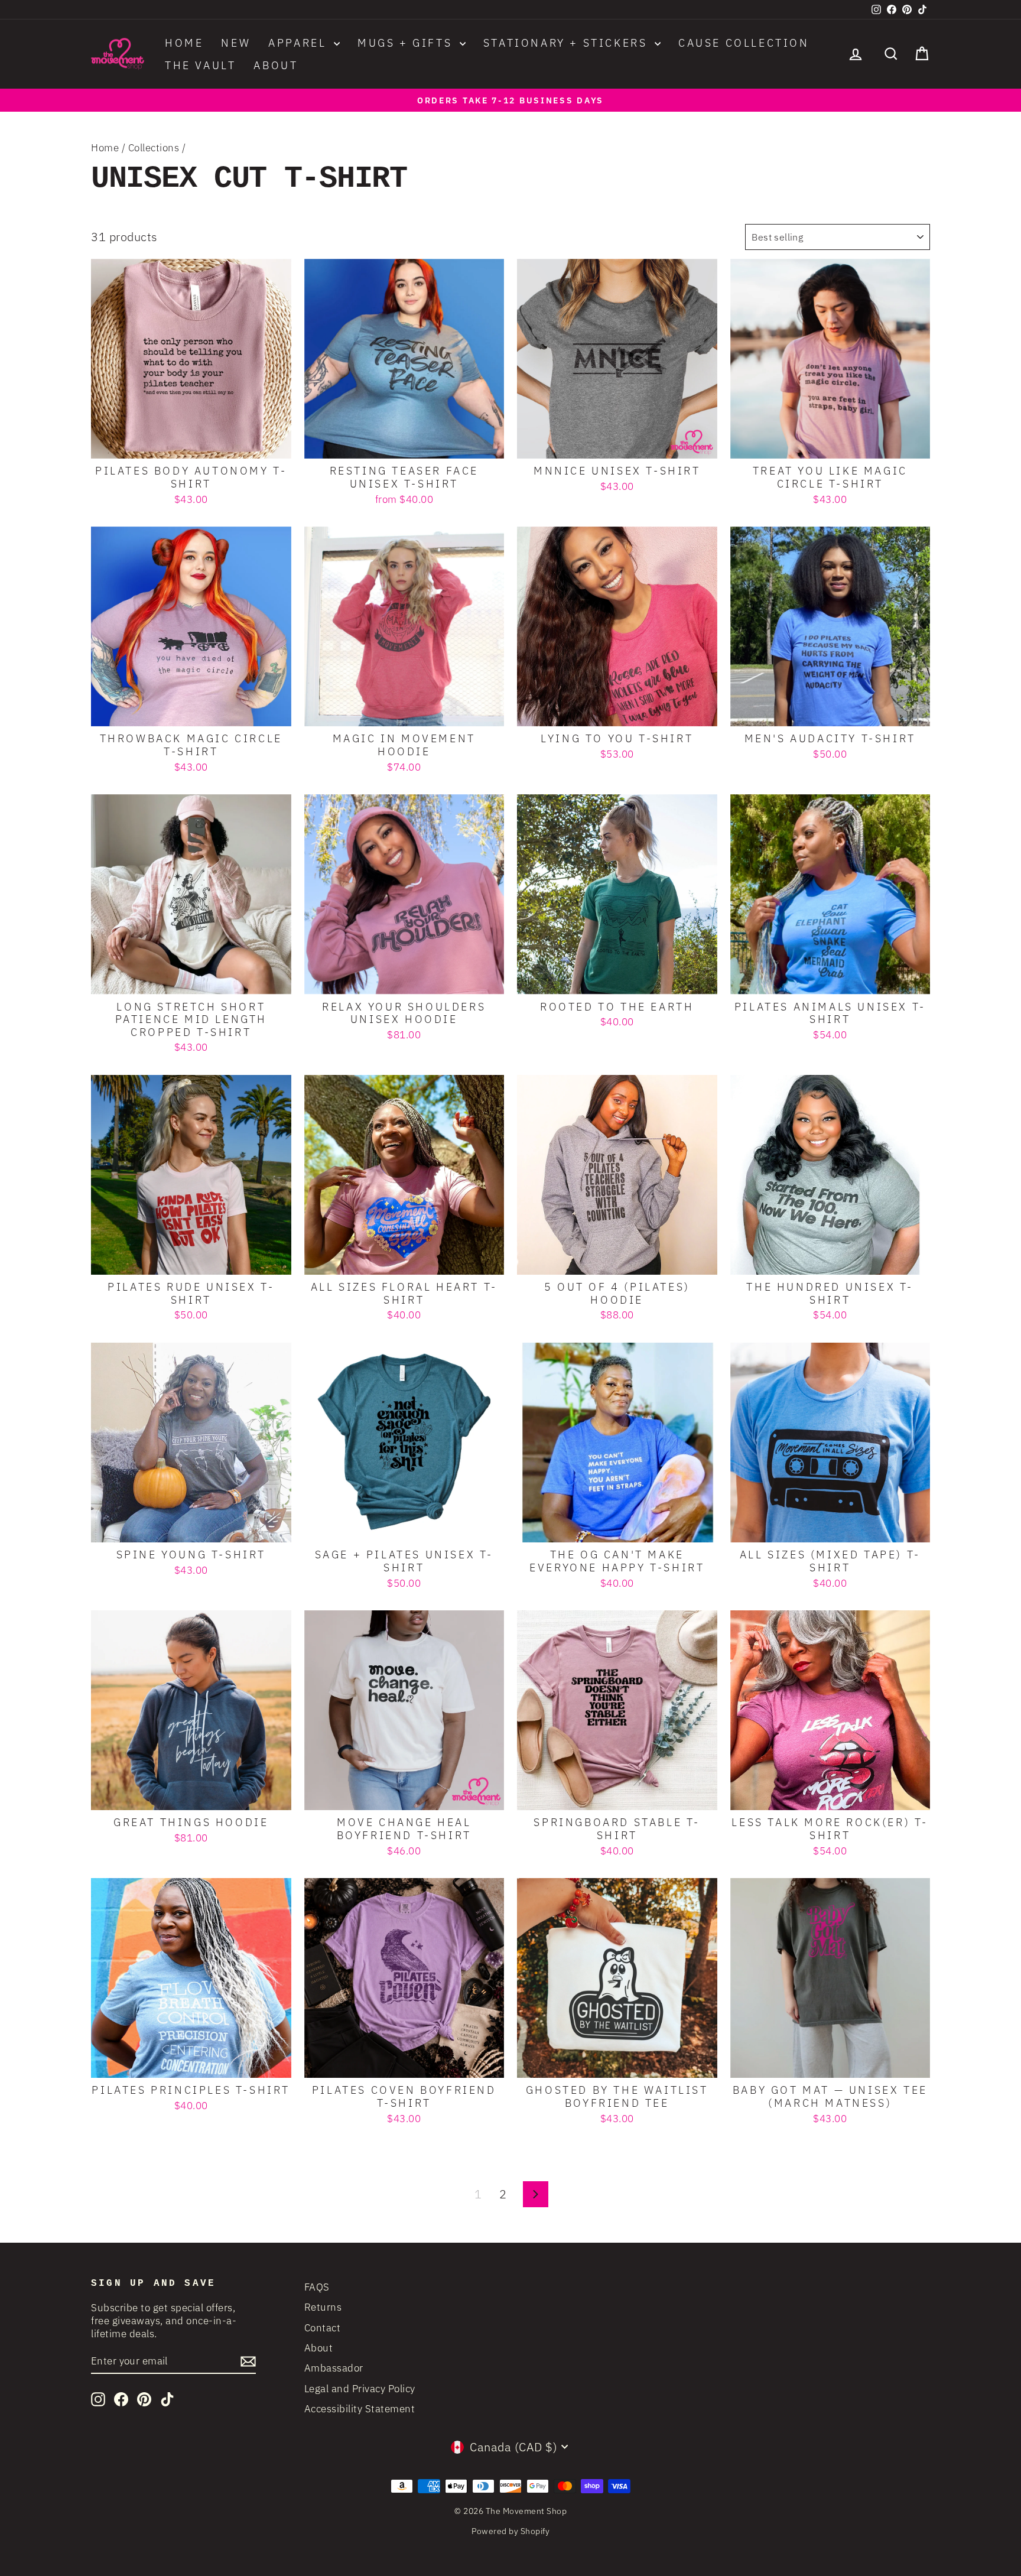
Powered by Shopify (510, 2531)
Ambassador (334, 2368)
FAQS (317, 2287)
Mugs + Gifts (407, 43)
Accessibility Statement (360, 2409)
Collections (154, 148)
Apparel (300, 43)
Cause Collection (744, 43)
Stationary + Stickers (568, 43)
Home (184, 43)
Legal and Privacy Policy (360, 2389)
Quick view (191, 445)
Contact (323, 2328)
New (236, 43)
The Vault (200, 65)
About (276, 65)
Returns (323, 2307)
